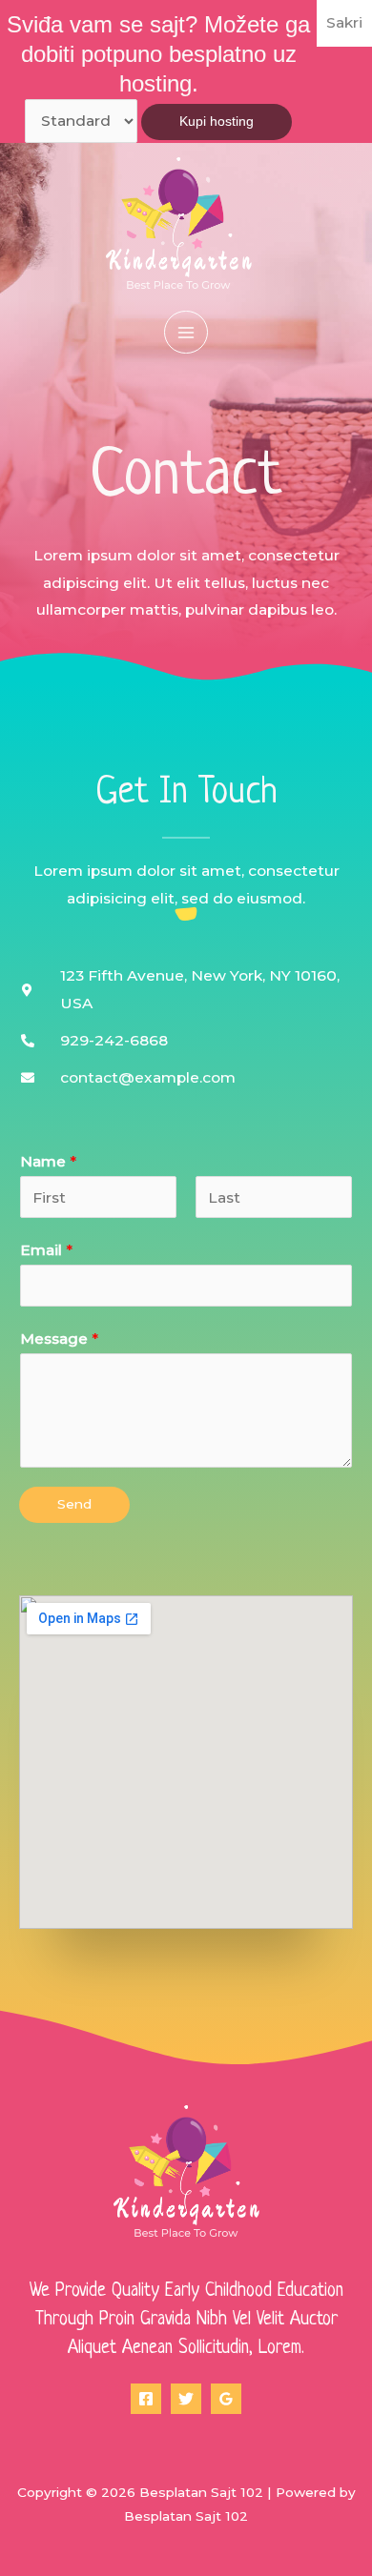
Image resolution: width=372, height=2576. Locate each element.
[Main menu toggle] (186, 332)
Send (74, 1504)
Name (48, 1161)
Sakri (344, 22)
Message (59, 1339)
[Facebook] (146, 2399)
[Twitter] (186, 2399)
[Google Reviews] (226, 2399)
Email (46, 1250)
